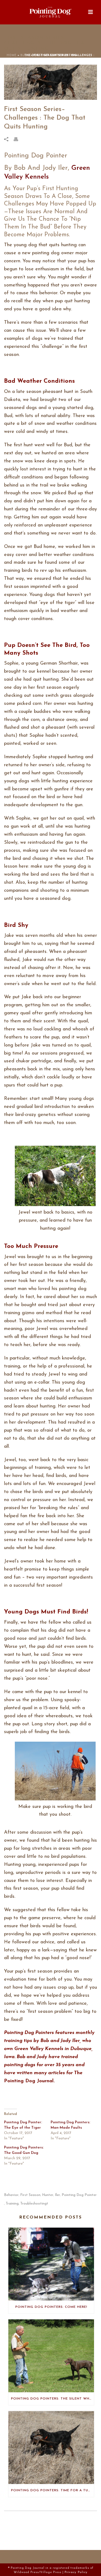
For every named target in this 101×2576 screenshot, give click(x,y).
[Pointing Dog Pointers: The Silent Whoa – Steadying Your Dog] (51, 2356)
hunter (48, 2195)
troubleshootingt (34, 2204)
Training (12, 2204)
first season (30, 2195)
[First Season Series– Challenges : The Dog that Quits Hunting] (50, 82)
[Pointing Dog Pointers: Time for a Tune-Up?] (51, 2448)
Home (12, 55)
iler (58, 2195)
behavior (11, 2195)
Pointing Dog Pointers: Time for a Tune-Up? (53, 2490)
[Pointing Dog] (51, 12)
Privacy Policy (76, 2572)
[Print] (19, 139)
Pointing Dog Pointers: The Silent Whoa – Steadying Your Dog (53, 2399)
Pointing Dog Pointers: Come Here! (51, 2307)
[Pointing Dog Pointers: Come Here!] (51, 2264)
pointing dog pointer (79, 2195)
